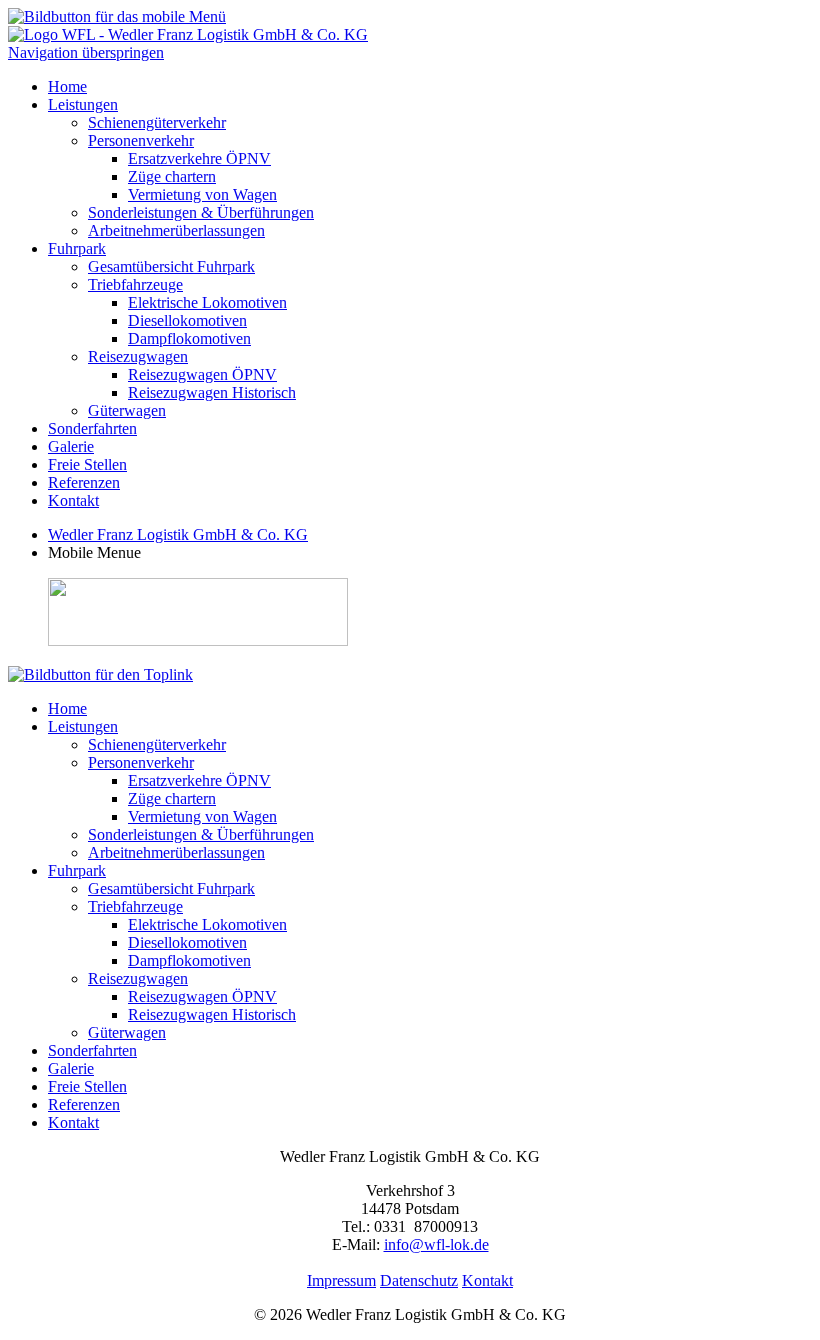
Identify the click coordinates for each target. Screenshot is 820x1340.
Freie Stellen (87, 464)
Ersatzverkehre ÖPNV (199, 158)
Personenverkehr (141, 140)
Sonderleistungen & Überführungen (201, 212)
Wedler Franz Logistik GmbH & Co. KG (178, 534)
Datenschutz (419, 1280)
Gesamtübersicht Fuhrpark (171, 266)
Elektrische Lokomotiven (207, 302)
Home (67, 86)
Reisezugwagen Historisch (212, 392)
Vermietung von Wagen (202, 194)
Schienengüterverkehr (157, 122)
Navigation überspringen (86, 52)
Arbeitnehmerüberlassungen (176, 230)
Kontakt (73, 500)
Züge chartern (172, 176)
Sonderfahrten (92, 428)
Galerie (71, 446)
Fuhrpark (77, 248)
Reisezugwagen (138, 356)
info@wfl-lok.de (436, 1244)
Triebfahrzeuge (135, 284)
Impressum (341, 1280)
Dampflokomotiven (189, 338)
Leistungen (83, 104)
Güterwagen (127, 410)
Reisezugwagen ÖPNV (202, 374)
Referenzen (84, 482)
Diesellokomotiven (187, 320)
